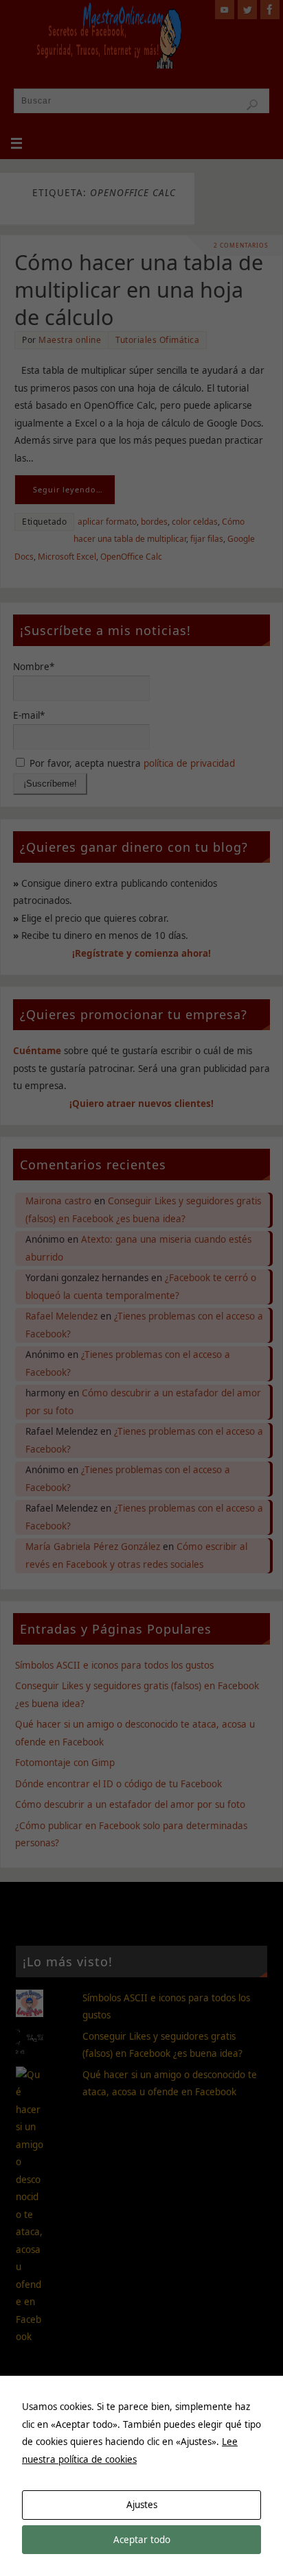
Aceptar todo (142, 2540)
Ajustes (142, 2505)
